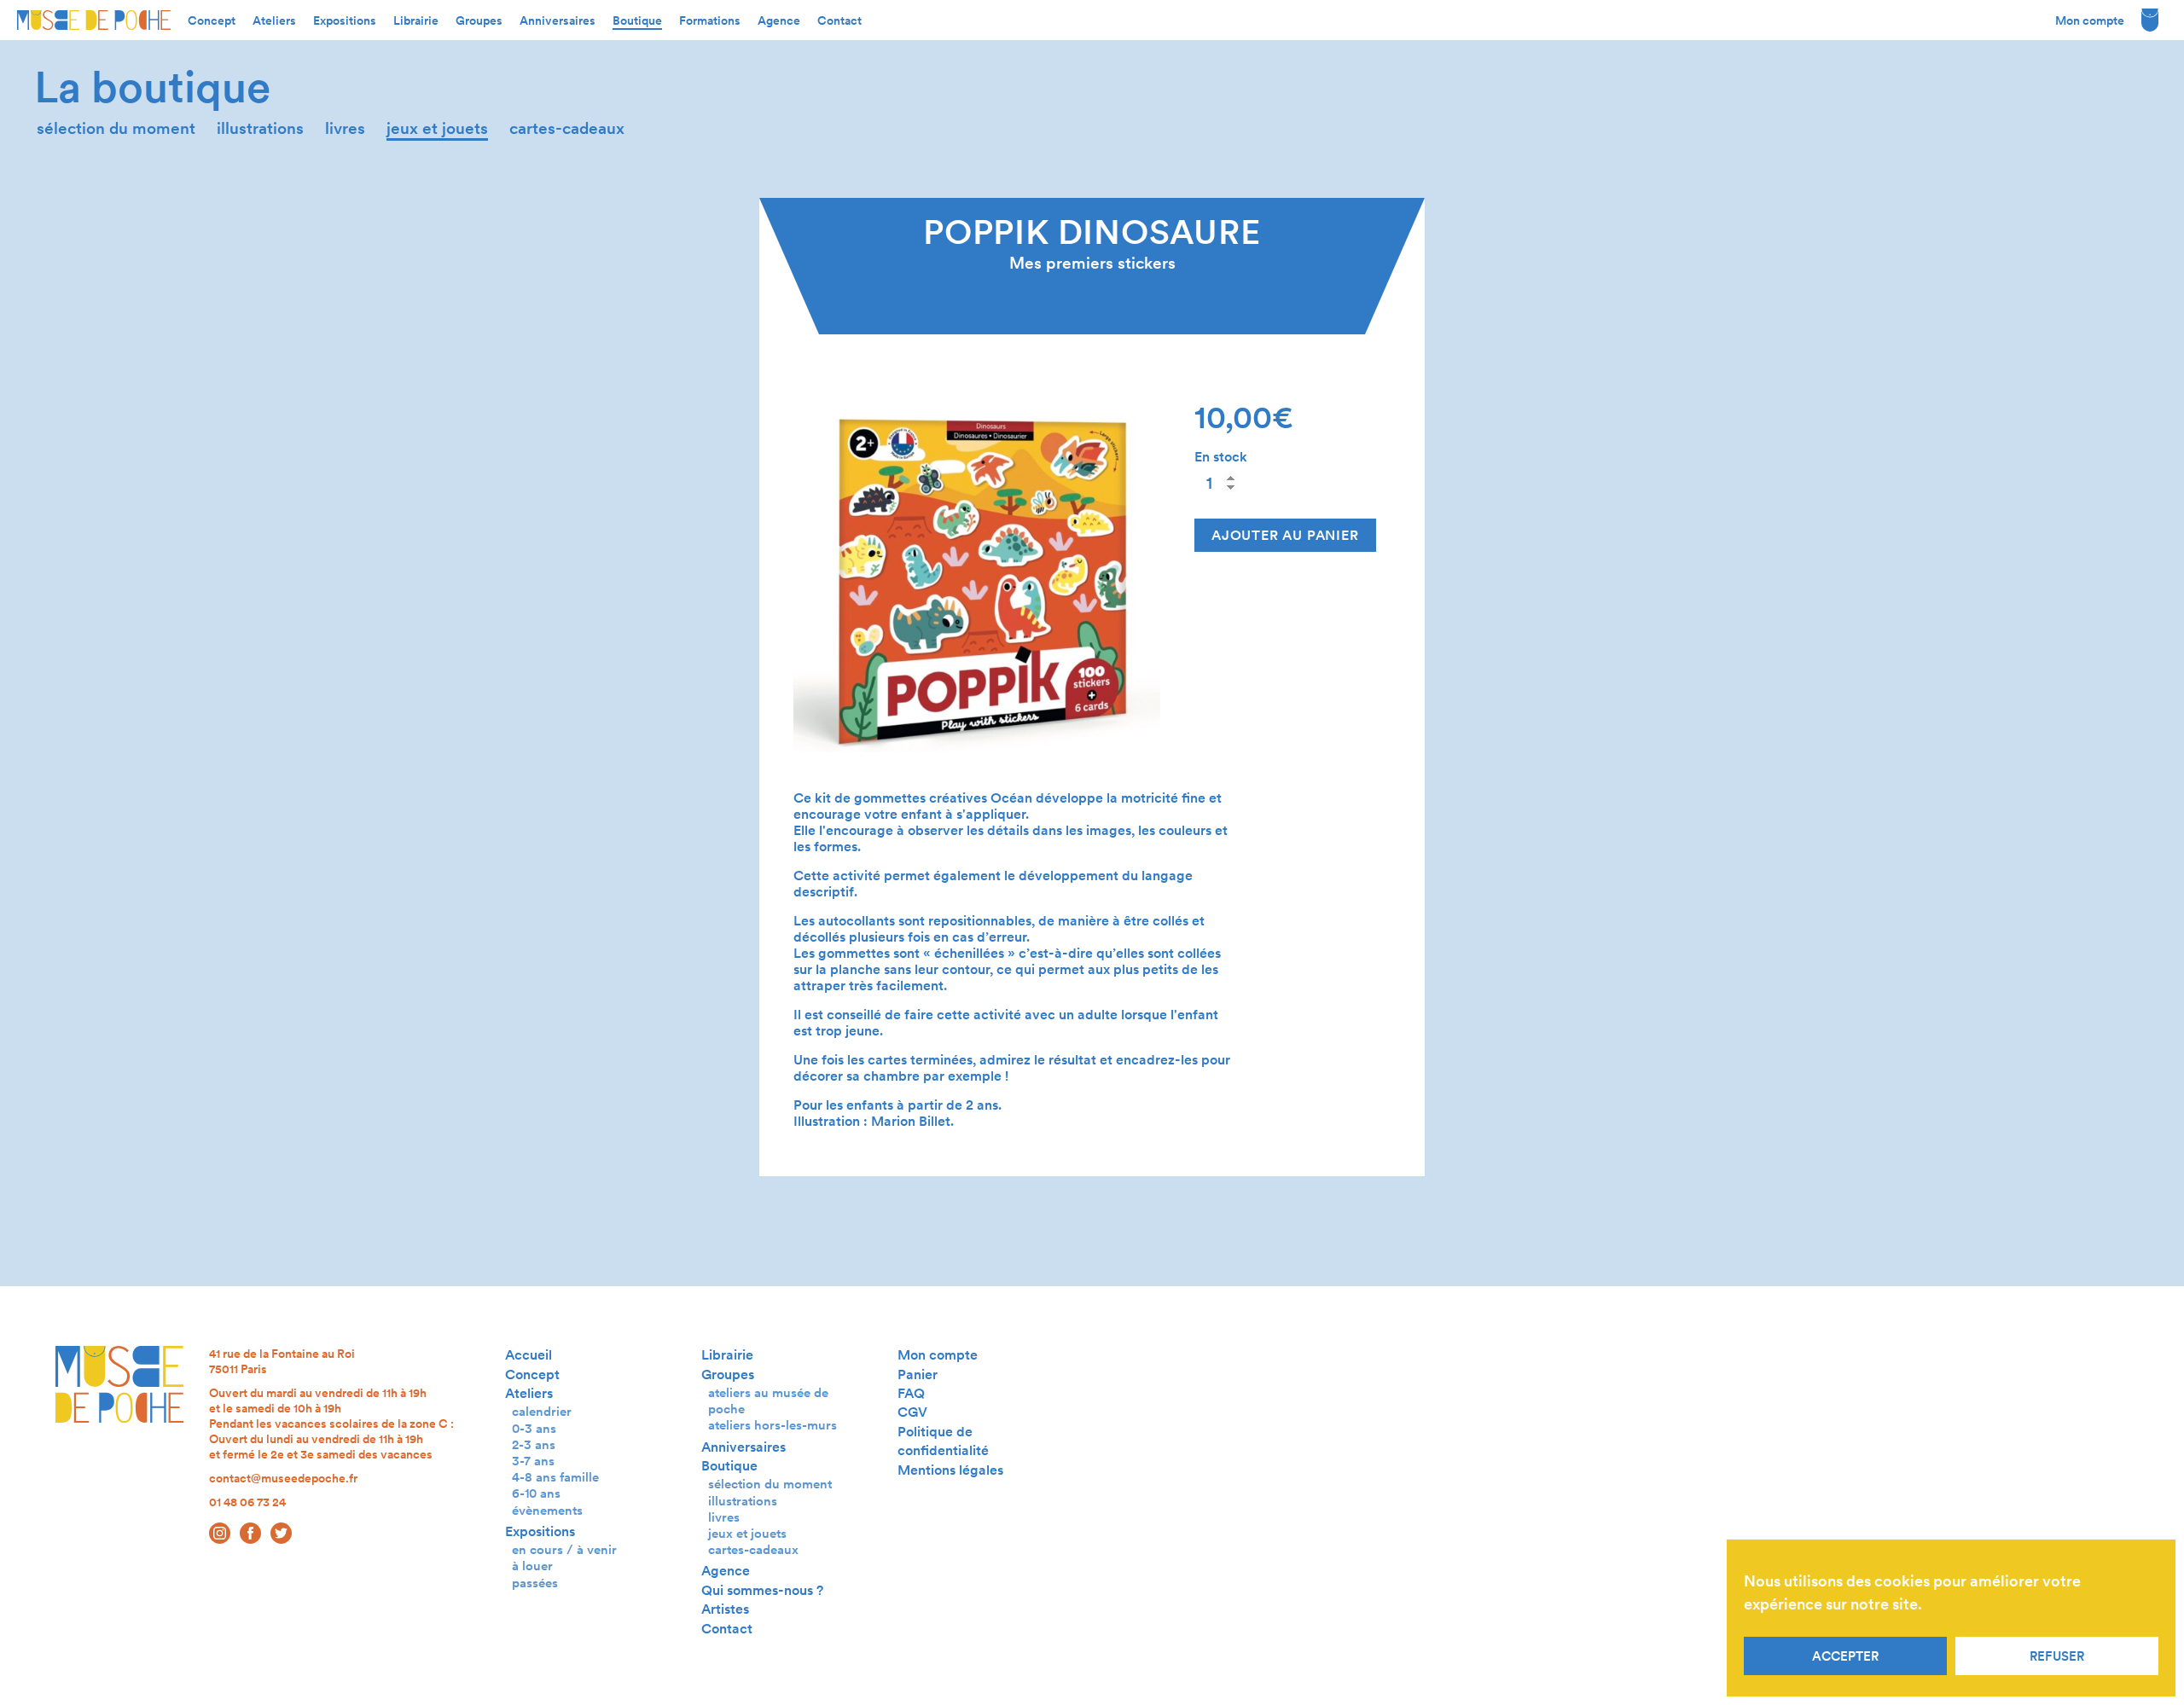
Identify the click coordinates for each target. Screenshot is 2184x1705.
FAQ (911, 1393)
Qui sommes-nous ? (762, 1590)
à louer (532, 1566)
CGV (912, 1412)
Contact (839, 20)
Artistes (725, 1609)
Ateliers (274, 20)
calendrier (542, 1411)
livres (345, 128)
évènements (547, 1510)
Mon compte (2090, 20)
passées (535, 1583)
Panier (918, 1374)
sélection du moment (116, 128)
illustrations (260, 128)
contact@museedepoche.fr (283, 1478)
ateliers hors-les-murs (773, 1425)
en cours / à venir (564, 1549)
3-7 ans (533, 1461)
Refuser (2057, 1656)
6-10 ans (536, 1493)
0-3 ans (534, 1428)
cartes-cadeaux (567, 128)
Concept (212, 20)
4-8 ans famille (555, 1477)
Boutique (637, 20)
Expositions (345, 20)
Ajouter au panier (1285, 535)
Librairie (416, 20)
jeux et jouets (437, 128)
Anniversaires (558, 20)
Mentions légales (950, 1470)
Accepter (1845, 1656)
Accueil (529, 1355)
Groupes (479, 20)
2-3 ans (534, 1444)
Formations (710, 20)
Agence (779, 20)
